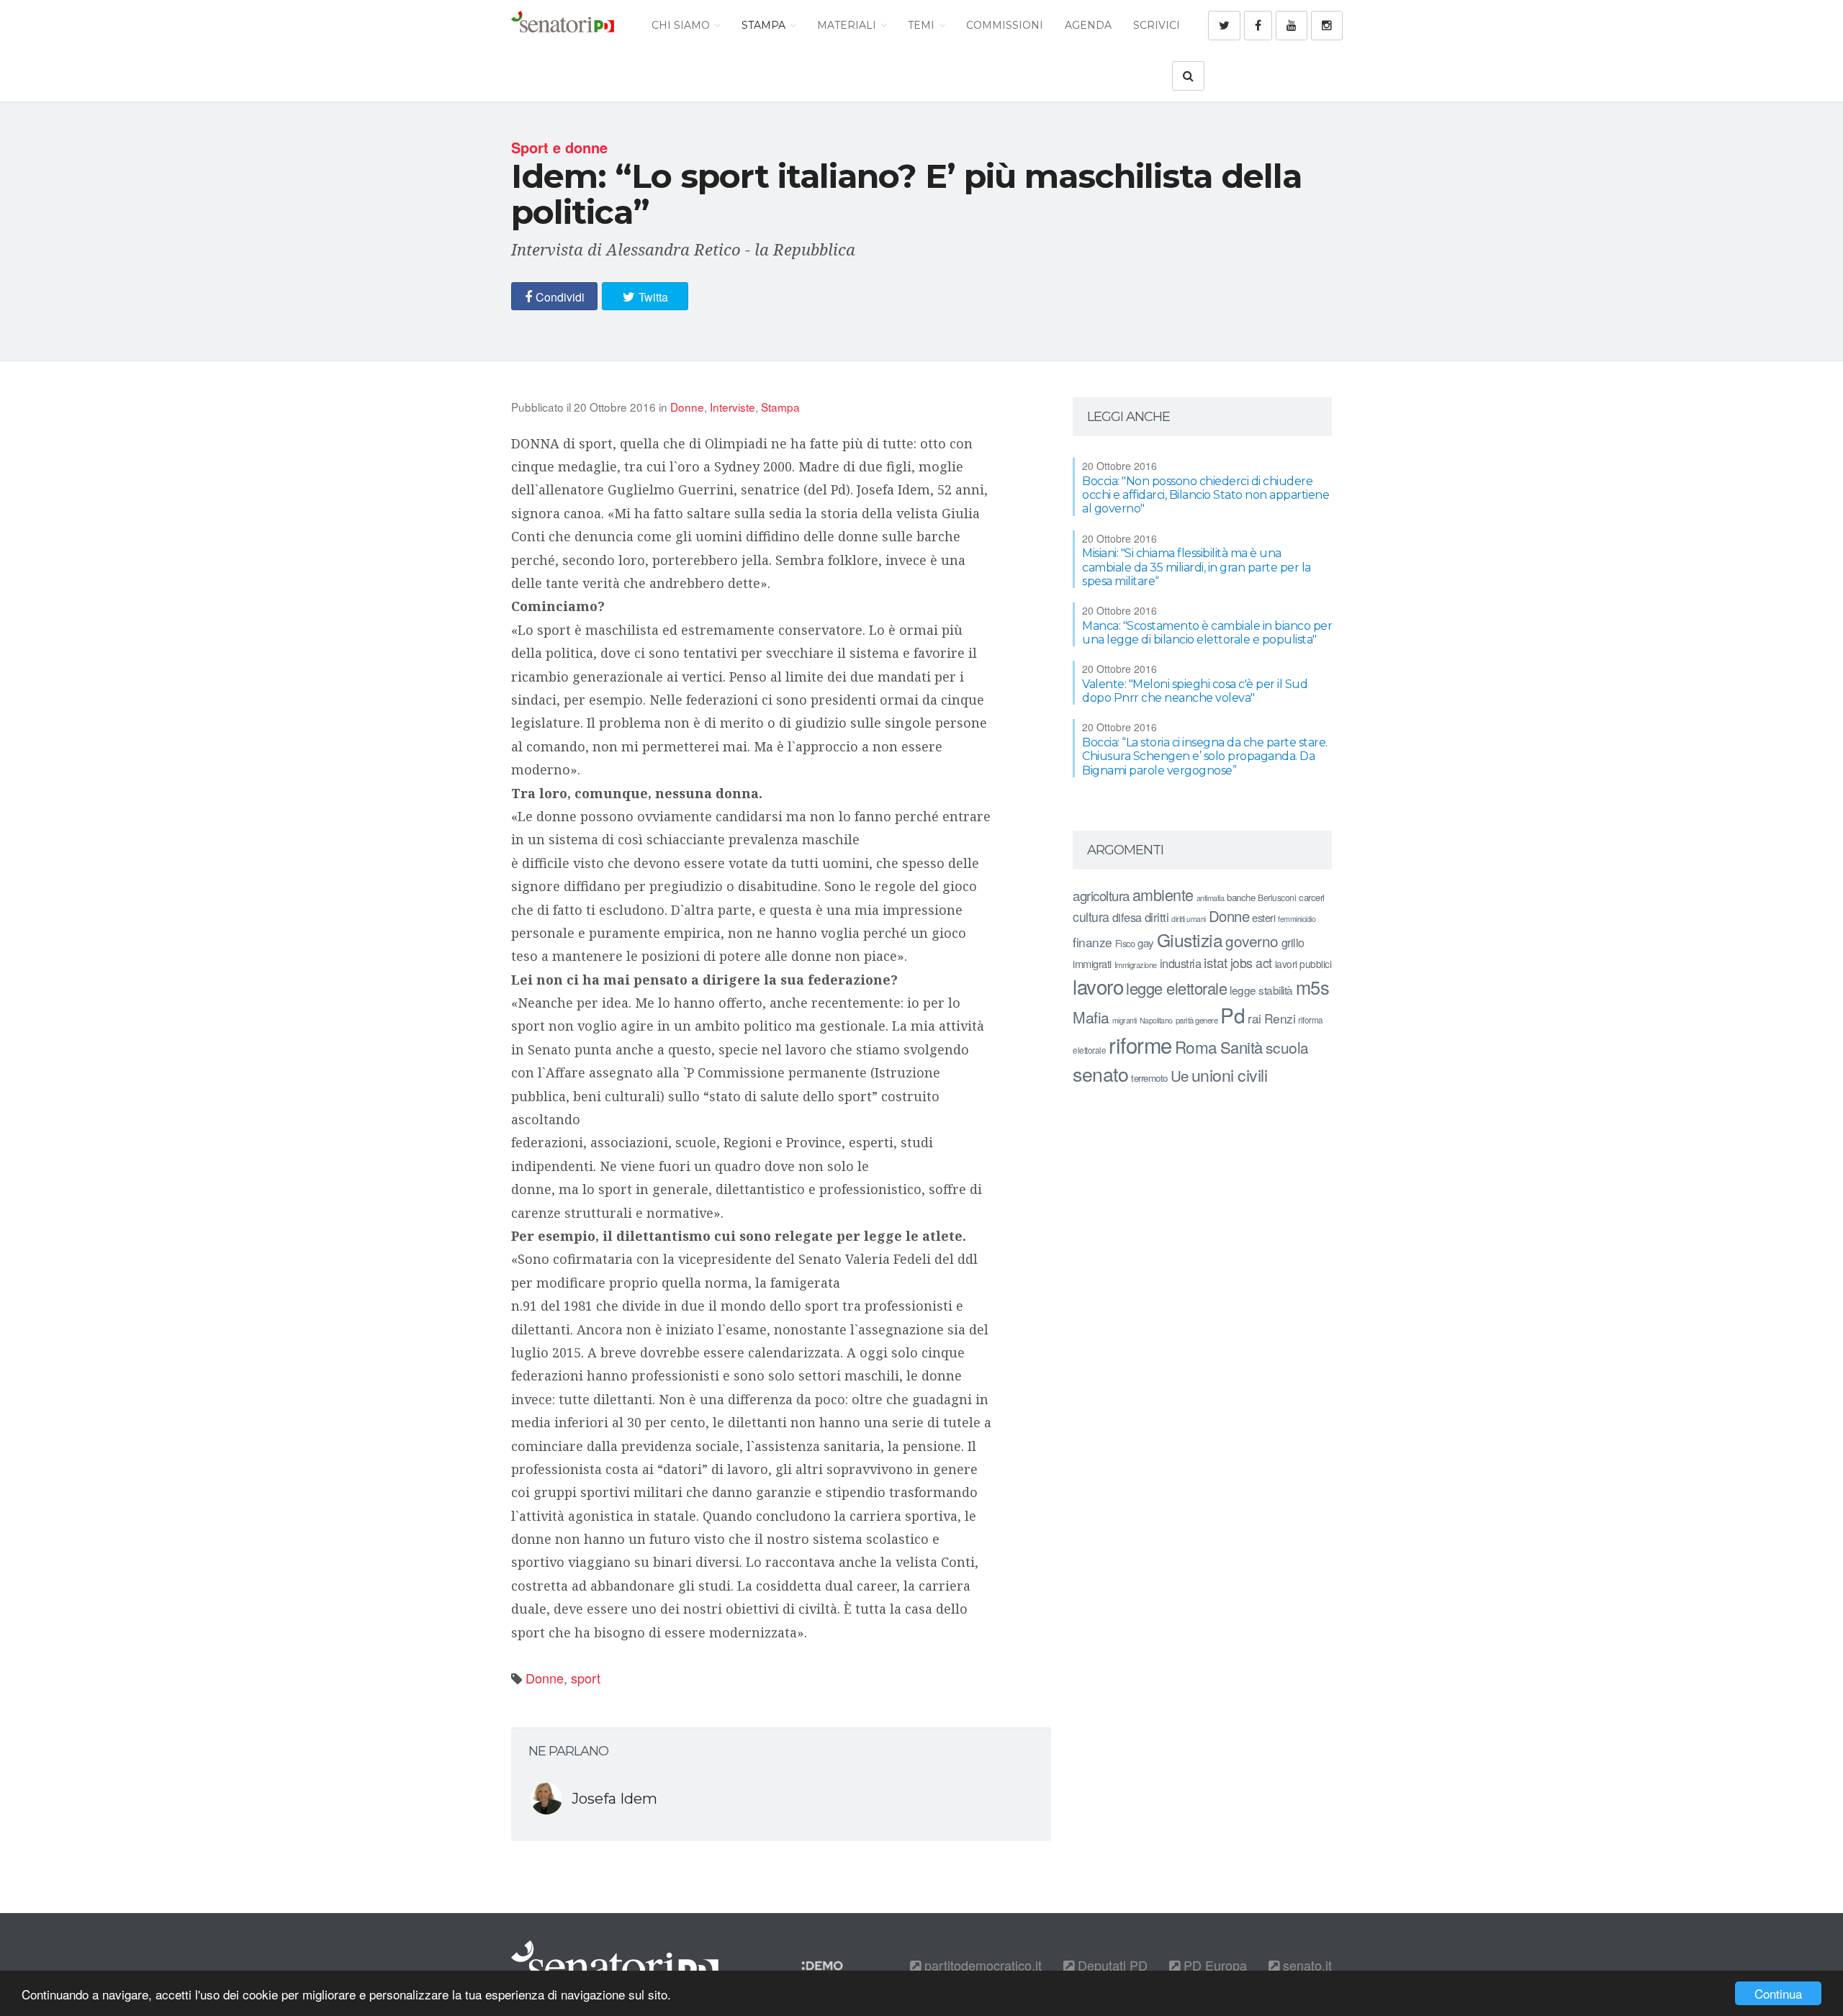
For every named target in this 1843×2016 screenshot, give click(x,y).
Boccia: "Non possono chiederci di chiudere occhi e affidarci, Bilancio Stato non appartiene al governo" (1206, 495)
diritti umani (1189, 919)
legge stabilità (1261, 990)
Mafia (1091, 1017)
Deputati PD (1111, 1965)
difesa (1127, 917)
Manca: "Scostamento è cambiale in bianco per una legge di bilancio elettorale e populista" (1207, 633)
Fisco (1125, 943)
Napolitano (1156, 1020)
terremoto (1149, 1078)
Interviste (733, 407)
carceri (1312, 897)
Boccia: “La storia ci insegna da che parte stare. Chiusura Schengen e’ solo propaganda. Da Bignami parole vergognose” (1205, 756)
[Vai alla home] (563, 25)
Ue (1180, 1075)
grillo (1293, 942)
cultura (1091, 917)
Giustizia (1190, 940)
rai (1254, 1018)
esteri (1263, 917)
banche (1241, 897)
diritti (1157, 917)
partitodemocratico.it (981, 1965)
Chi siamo (682, 25)
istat (1216, 962)
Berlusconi (1277, 897)
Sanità (1242, 1047)
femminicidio (1297, 919)
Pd (1233, 1015)
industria (1181, 963)
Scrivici (1157, 25)
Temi (923, 25)
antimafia (1211, 898)
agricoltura (1101, 895)
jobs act (1251, 963)
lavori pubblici (1303, 964)
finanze (1092, 942)
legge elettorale (1176, 988)
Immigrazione (1136, 964)
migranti (1125, 1020)
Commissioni (1005, 25)
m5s (1313, 987)
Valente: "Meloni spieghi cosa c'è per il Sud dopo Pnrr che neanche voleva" (1195, 691)
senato (1100, 1073)
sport (586, 1678)
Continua (1778, 1993)
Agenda (1088, 25)
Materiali (848, 25)
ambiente (1163, 894)
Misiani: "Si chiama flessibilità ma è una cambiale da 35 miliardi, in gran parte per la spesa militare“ (1197, 567)
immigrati (1092, 963)
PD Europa (1213, 1965)
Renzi (1280, 1018)
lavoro (1098, 986)
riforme (1140, 1044)
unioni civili (1230, 1075)
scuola (1287, 1047)
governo (1252, 941)
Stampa (765, 25)
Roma (1196, 1047)
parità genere (1197, 1020)
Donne (687, 407)
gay (1146, 943)
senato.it (1306, 1965)
